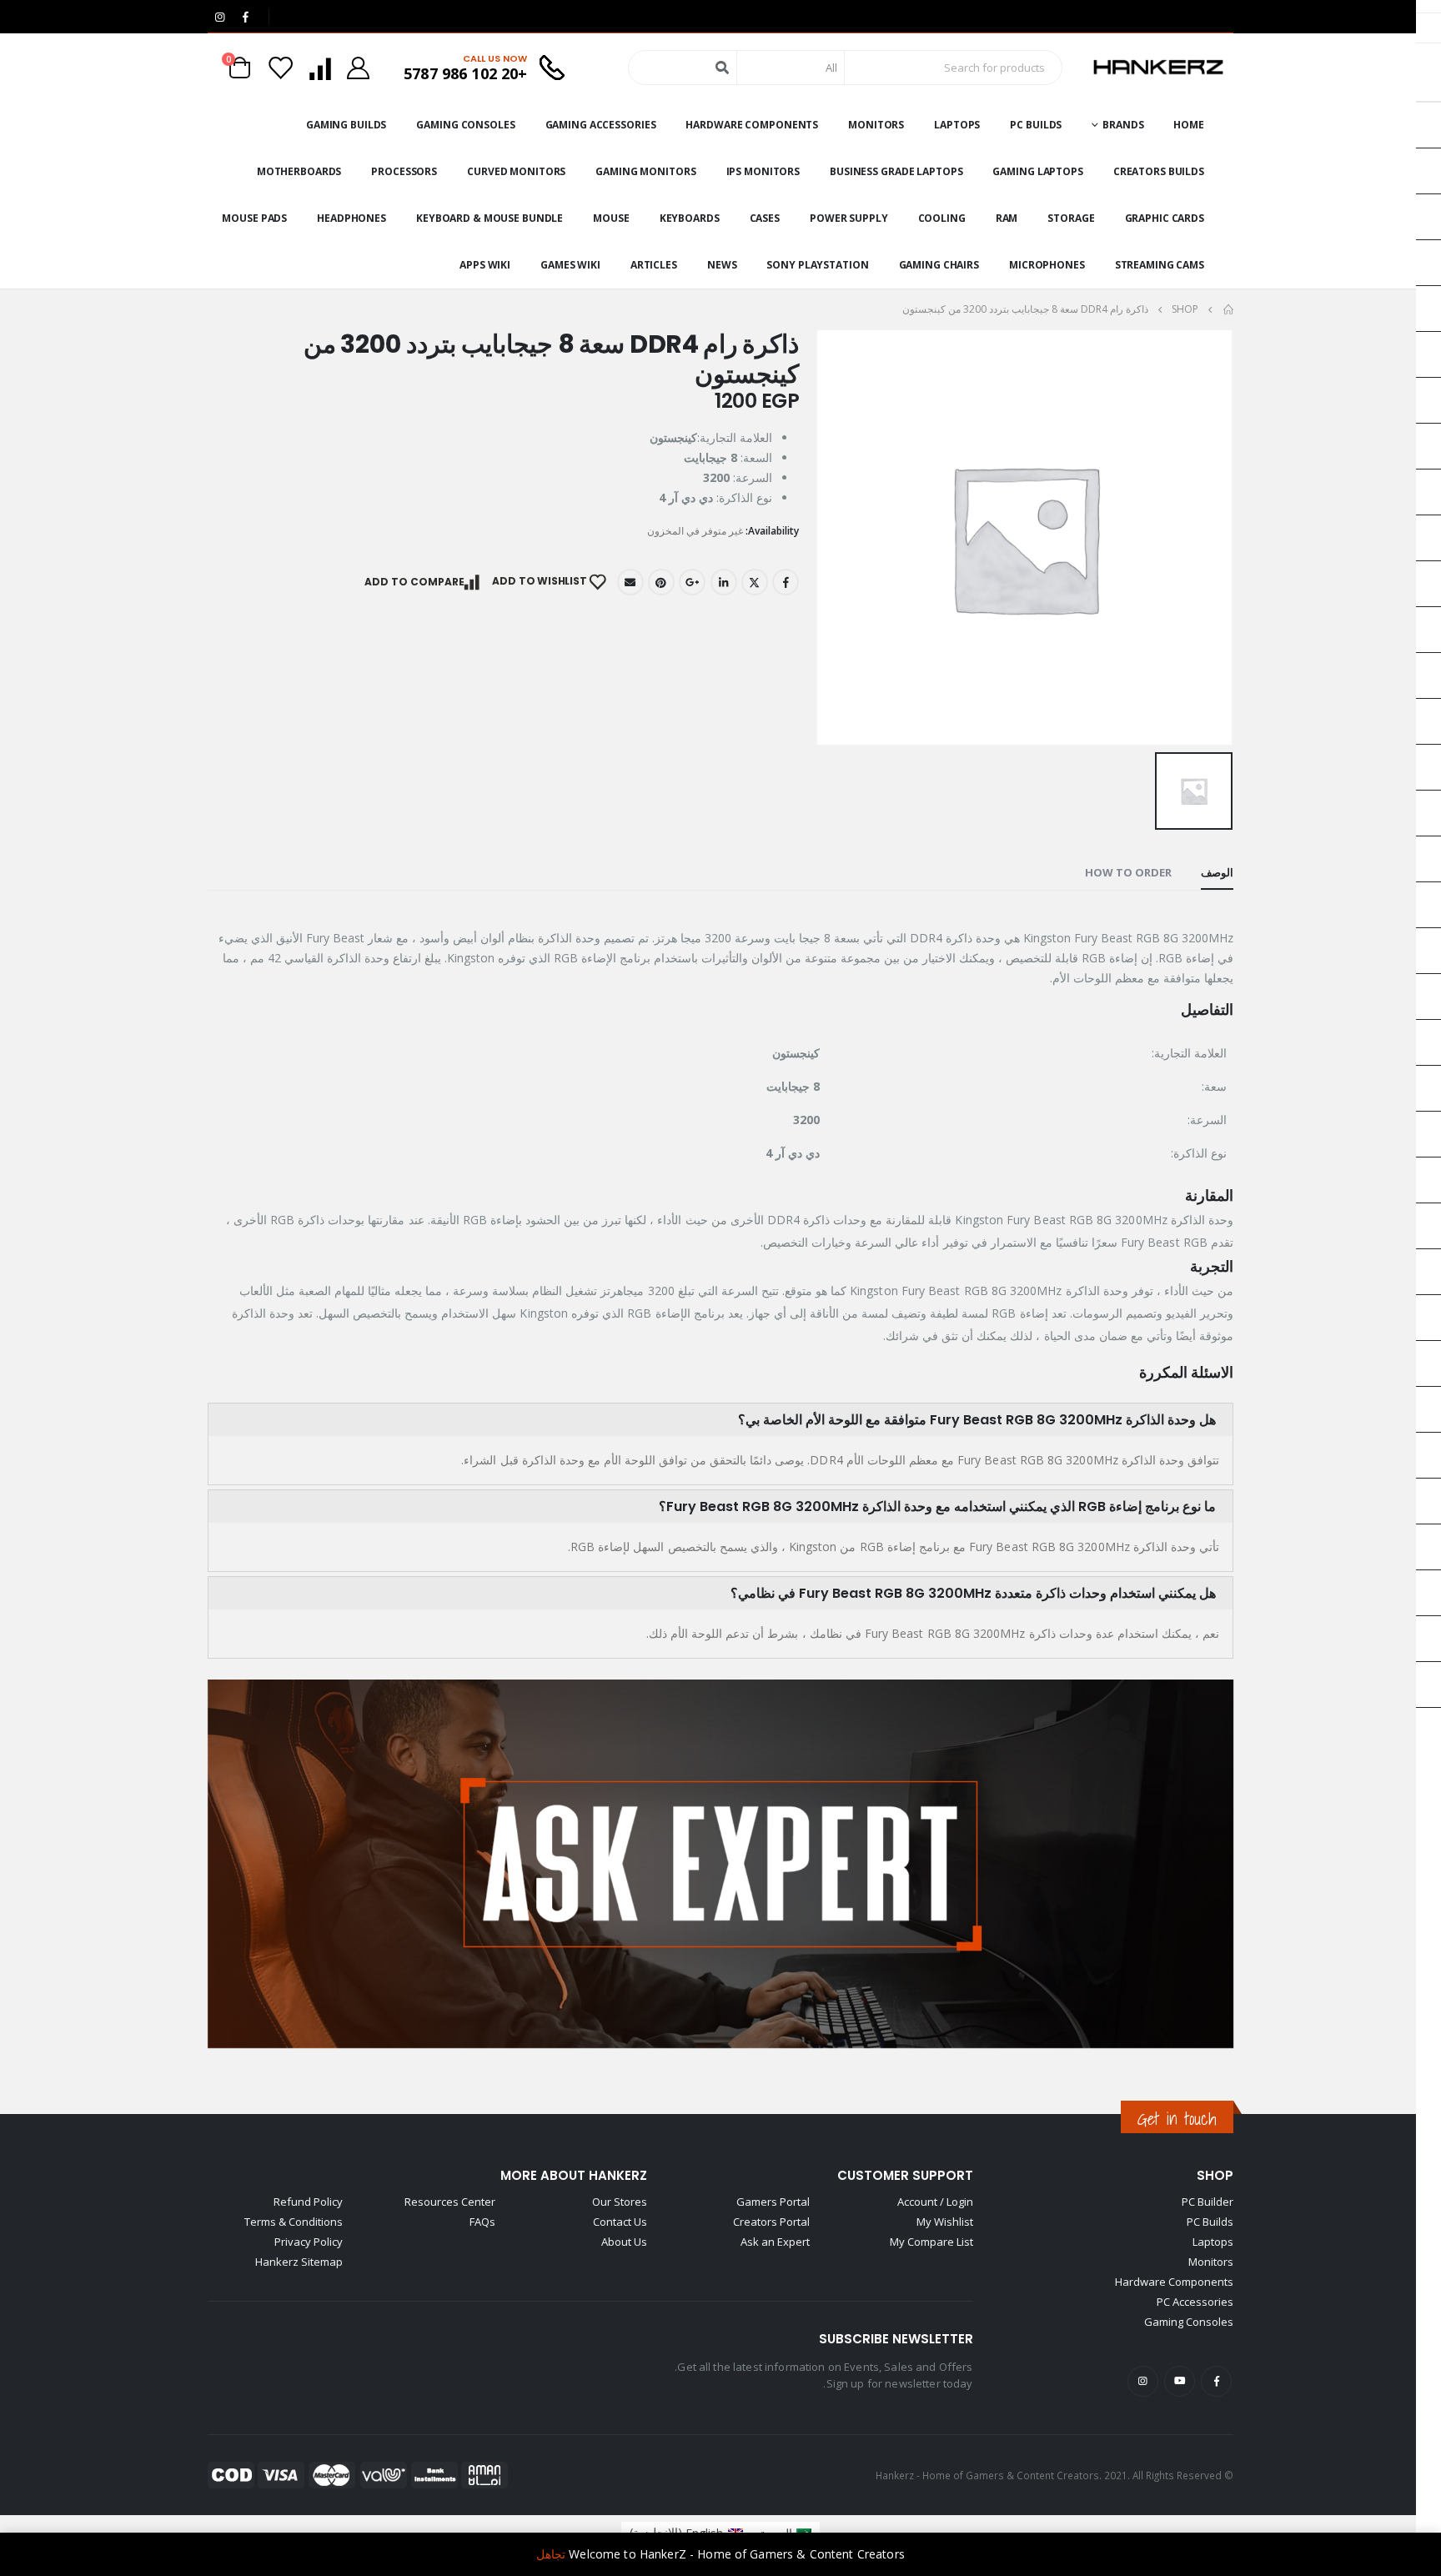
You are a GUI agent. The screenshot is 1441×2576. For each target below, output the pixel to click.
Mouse (611, 218)
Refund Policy (308, 2202)
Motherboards (299, 171)
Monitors (876, 125)
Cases (765, 218)
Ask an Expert (775, 2242)
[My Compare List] (319, 68)
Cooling (942, 218)
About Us (624, 2242)
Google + (692, 582)
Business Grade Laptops (896, 171)
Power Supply (849, 218)
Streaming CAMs (1160, 265)
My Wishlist (945, 2222)
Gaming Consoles (465, 125)
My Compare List (931, 2242)
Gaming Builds (346, 125)
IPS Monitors (763, 171)
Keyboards (690, 218)
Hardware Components (752, 125)
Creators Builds (1159, 171)
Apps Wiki (485, 265)
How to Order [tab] (1128, 872)
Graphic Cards (1165, 218)
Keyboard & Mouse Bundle (490, 218)
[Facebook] (245, 17)
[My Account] (359, 68)
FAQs (482, 2222)
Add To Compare (414, 582)
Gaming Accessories (601, 125)
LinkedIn (724, 582)
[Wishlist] (281, 68)
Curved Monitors (516, 171)
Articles (654, 265)
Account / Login (935, 2202)
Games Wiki (570, 265)
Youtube (1180, 2381)
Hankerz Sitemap (299, 2262)
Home (1189, 125)
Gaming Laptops (1037, 171)
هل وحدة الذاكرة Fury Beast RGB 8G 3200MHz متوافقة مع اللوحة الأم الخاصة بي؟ (977, 1420)
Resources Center (450, 2202)
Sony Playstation (817, 265)
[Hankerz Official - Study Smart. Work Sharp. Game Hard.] (1158, 68)
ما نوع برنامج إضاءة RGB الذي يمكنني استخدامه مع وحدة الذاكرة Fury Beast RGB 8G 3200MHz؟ (937, 1506)
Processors (404, 171)
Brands (1123, 125)
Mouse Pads (254, 218)
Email (630, 582)
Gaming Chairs (939, 265)
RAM (1007, 218)
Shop (1215, 2175)
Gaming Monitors (645, 171)
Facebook (786, 582)
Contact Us (620, 2222)
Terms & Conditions (294, 2222)
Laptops (957, 125)
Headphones (351, 218)
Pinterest (661, 582)
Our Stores (620, 2202)
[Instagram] (219, 17)
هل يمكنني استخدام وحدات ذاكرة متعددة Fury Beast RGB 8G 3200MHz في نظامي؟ (973, 1593)
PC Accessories (1195, 2302)
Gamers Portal (773, 2202)
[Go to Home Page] (1228, 309)
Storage (1071, 218)
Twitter (755, 582)
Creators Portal (771, 2222)
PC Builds (1036, 125)
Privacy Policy (309, 2242)
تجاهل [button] (551, 2554)
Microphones (1047, 265)
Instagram (1143, 2381)
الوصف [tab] (1217, 872)
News (722, 265)
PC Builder (1208, 2202)
